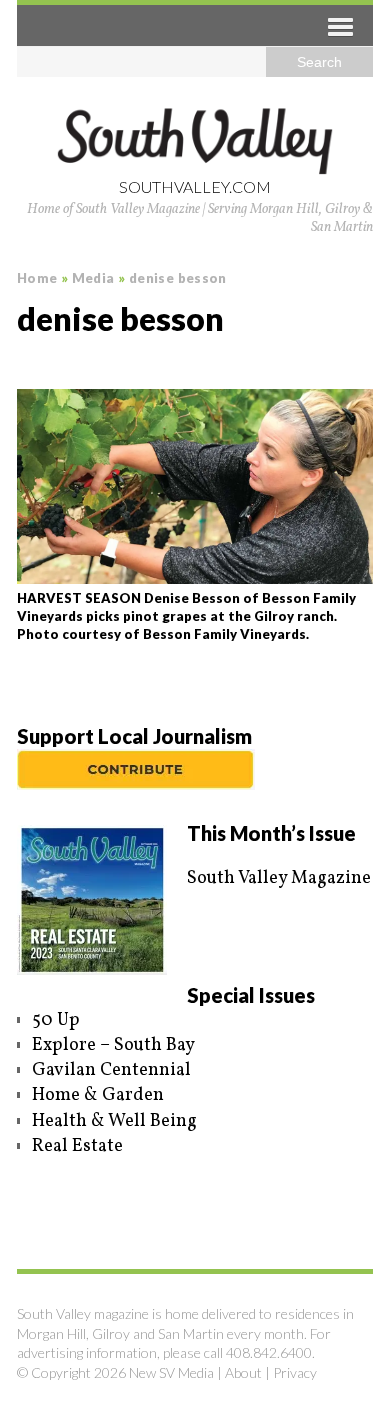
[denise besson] (195, 486)
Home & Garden (98, 1095)
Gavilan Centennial (111, 1070)
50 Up (56, 1020)
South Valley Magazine (279, 878)
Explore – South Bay (113, 1045)
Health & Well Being (114, 1121)
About (243, 1372)
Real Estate (77, 1146)
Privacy (295, 1372)
